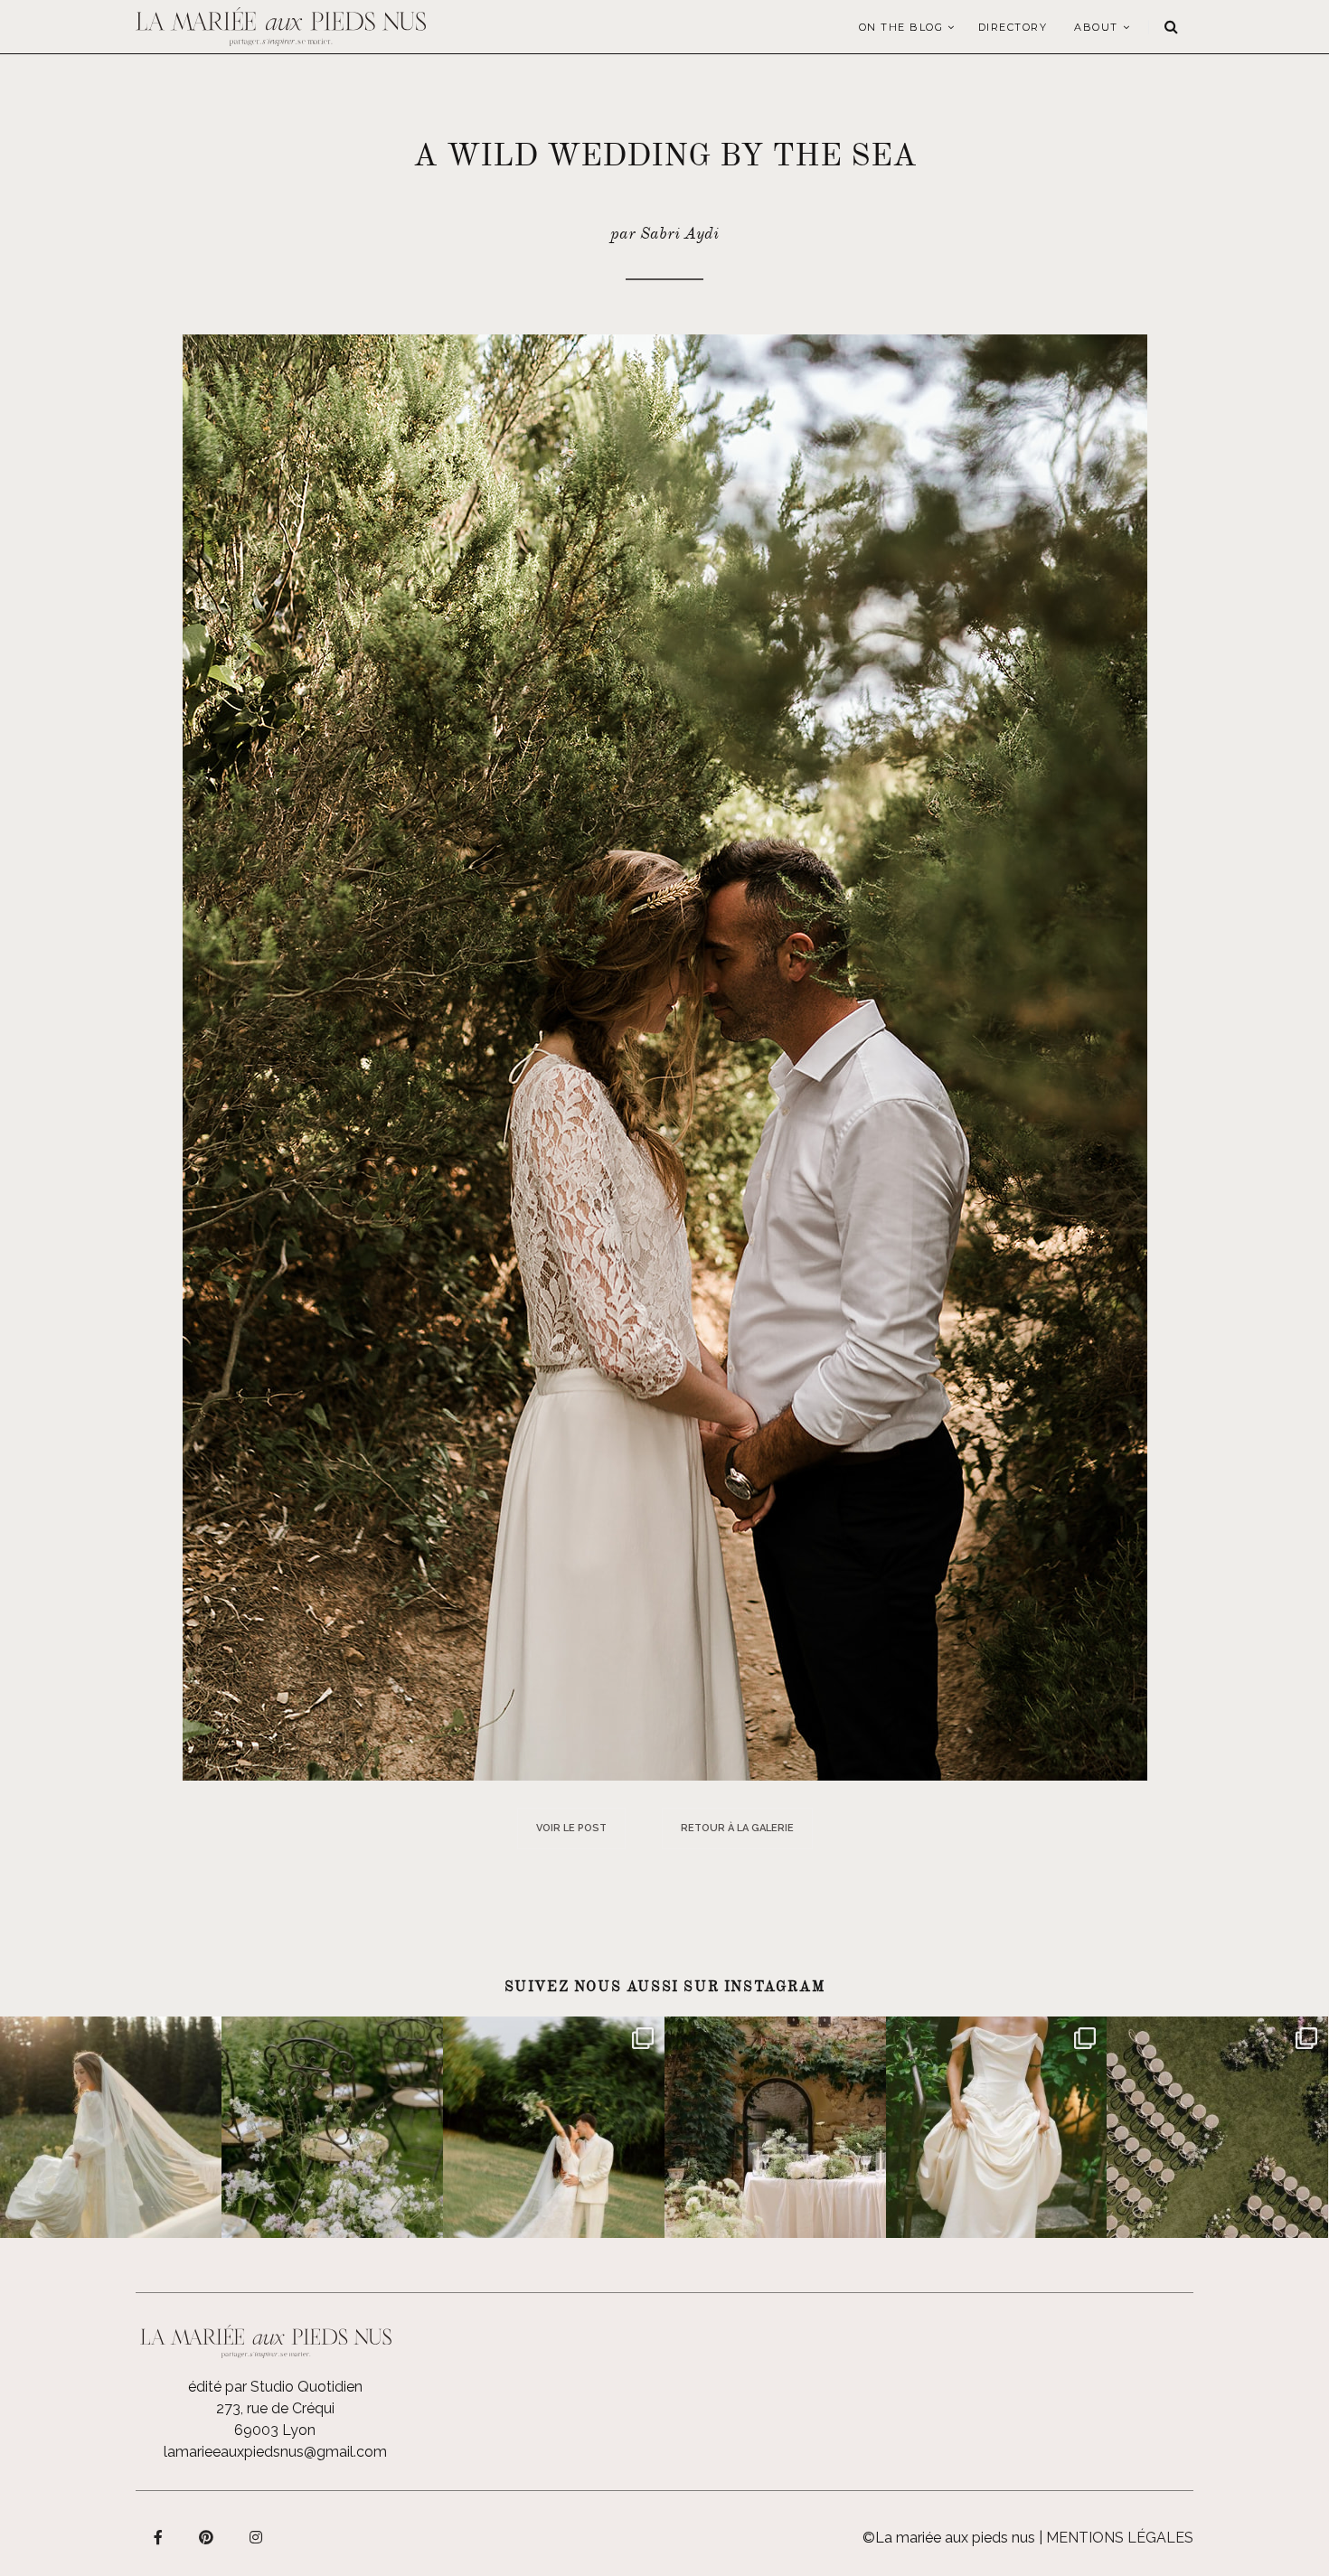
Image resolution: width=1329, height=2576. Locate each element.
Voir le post (571, 1828)
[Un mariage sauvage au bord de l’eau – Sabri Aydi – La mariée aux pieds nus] (665, 1056)
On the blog (901, 27)
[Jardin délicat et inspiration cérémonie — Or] (1217, 2127)
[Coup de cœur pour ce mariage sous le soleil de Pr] (997, 2127)
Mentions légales (1120, 2538)
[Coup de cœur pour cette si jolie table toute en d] (775, 2127)
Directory (1013, 27)
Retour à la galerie (737, 1828)
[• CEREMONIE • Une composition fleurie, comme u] (332, 2127)
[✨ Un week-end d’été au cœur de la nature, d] (554, 2127)
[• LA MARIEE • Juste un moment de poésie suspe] (111, 2127)
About (1096, 27)
